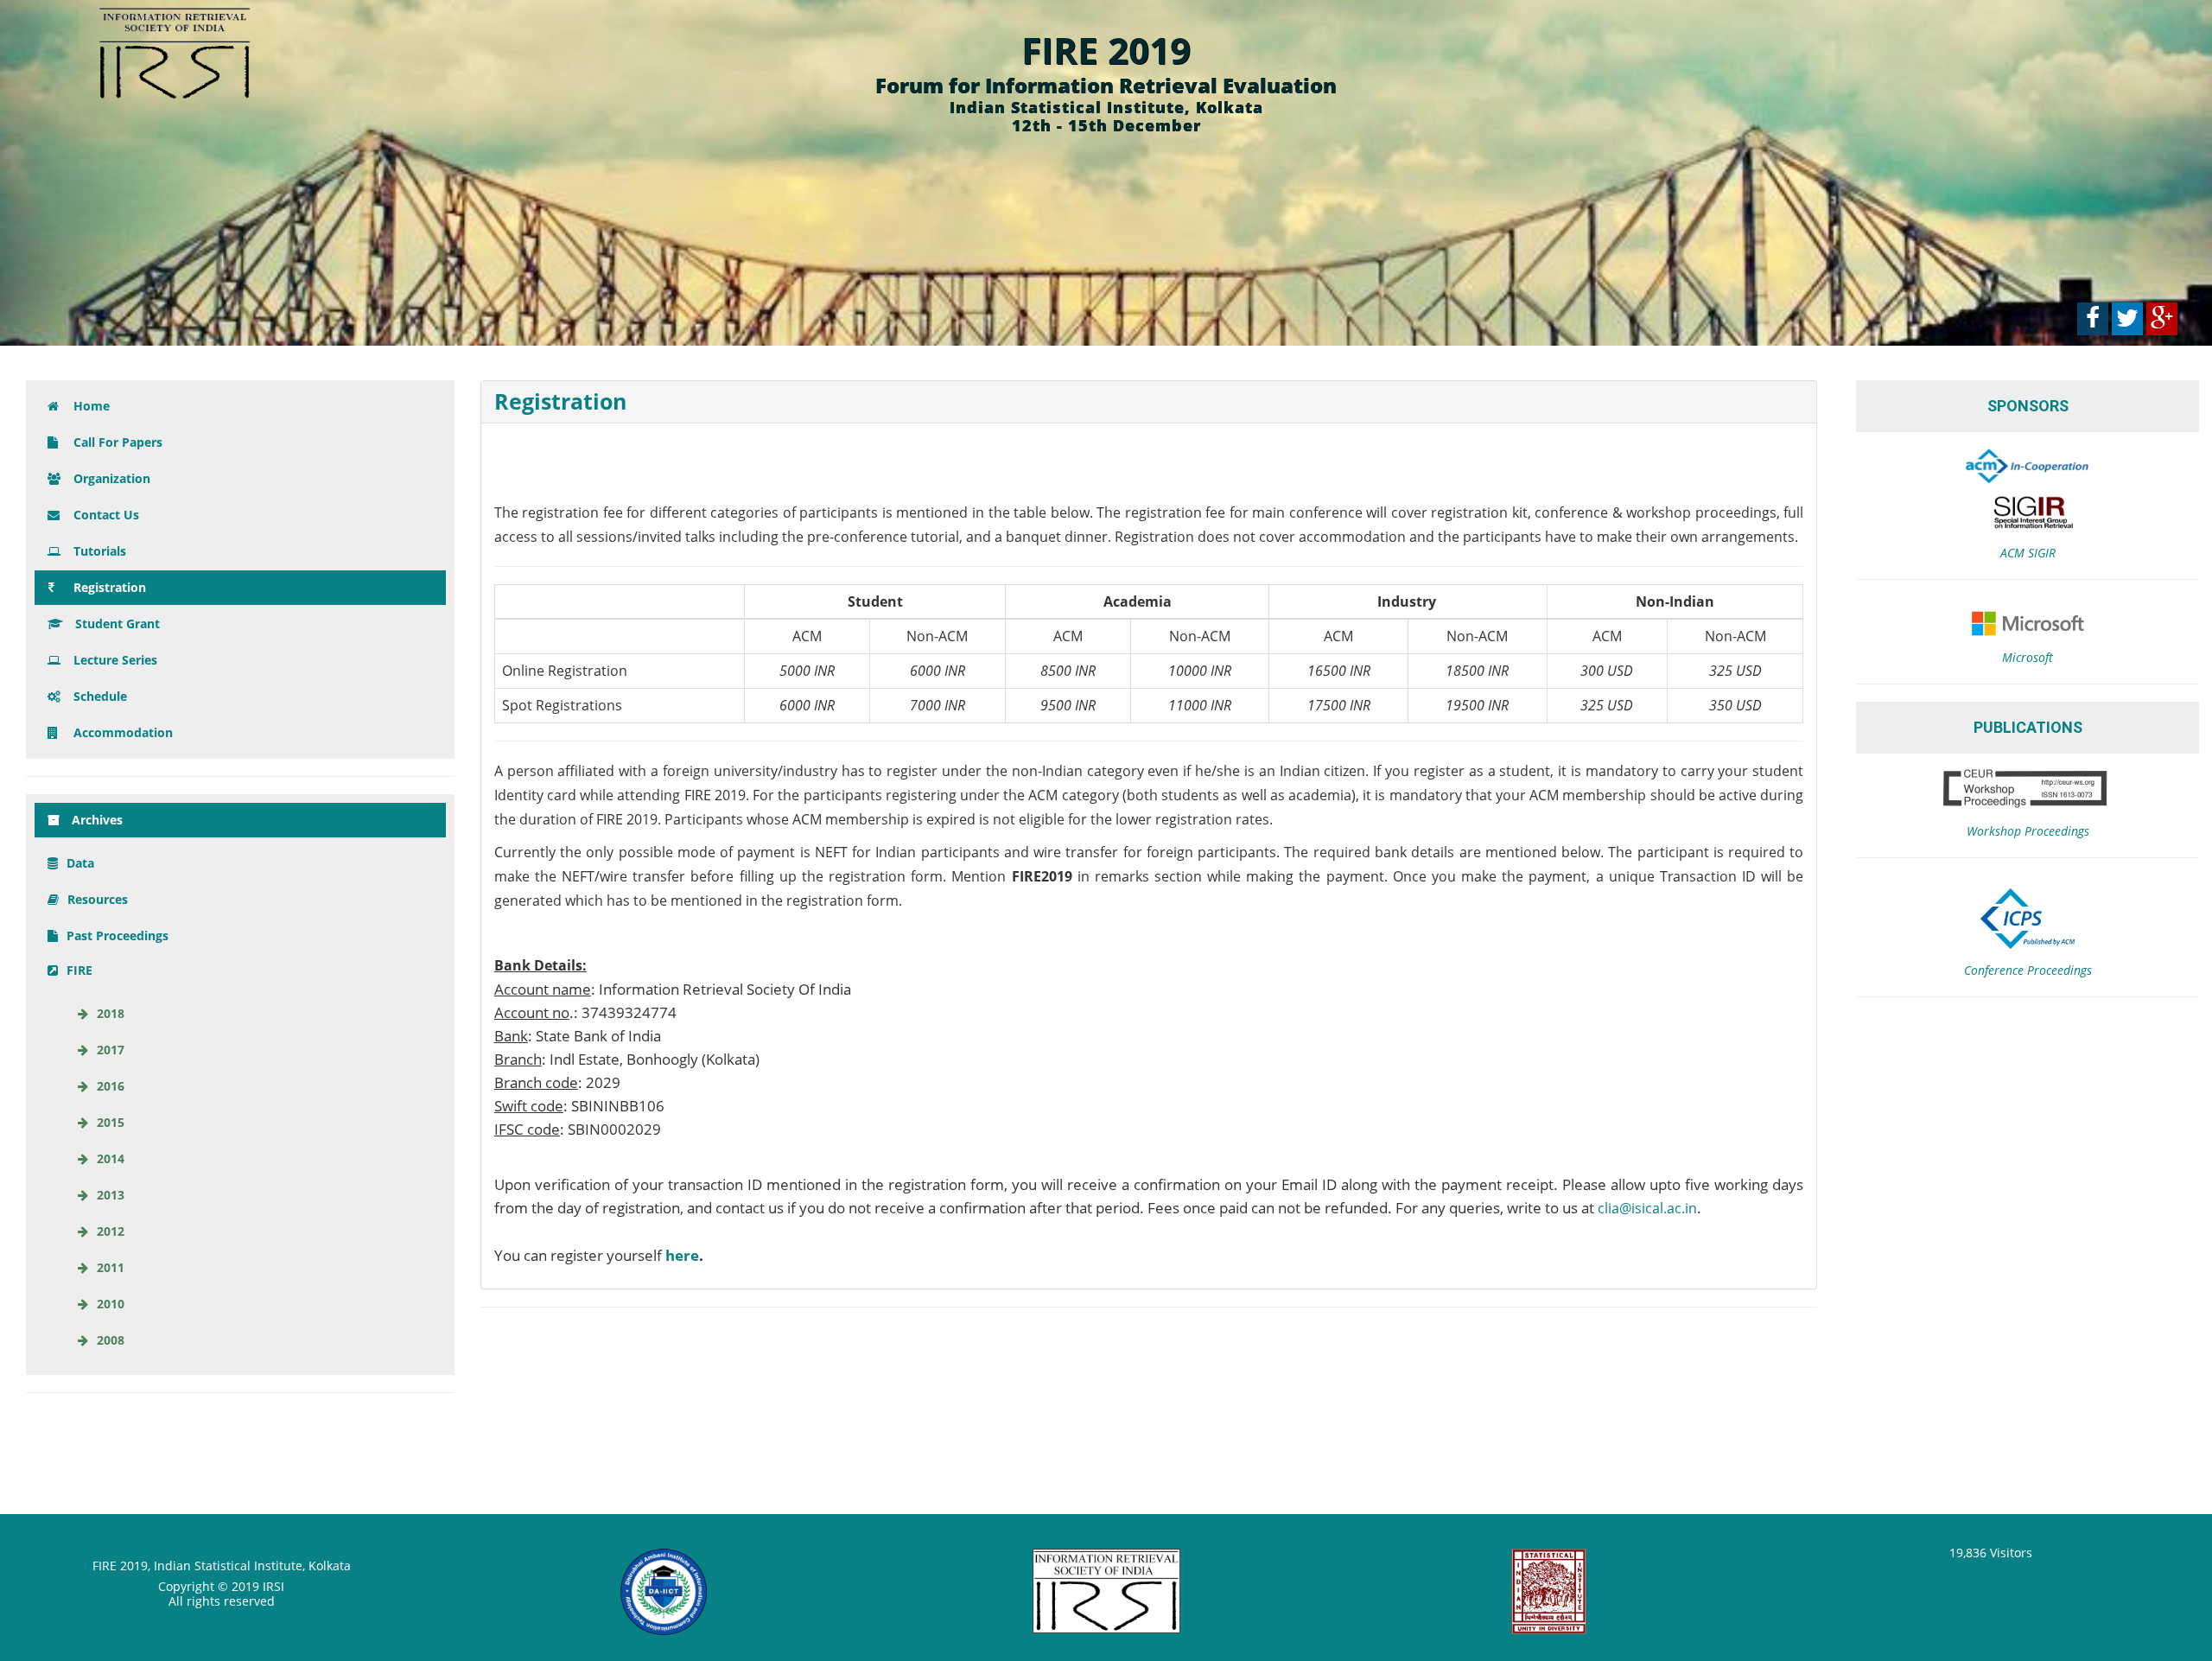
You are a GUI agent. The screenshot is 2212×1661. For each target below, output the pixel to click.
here (682, 1255)
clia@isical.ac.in (1647, 1208)
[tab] (1149, 402)
